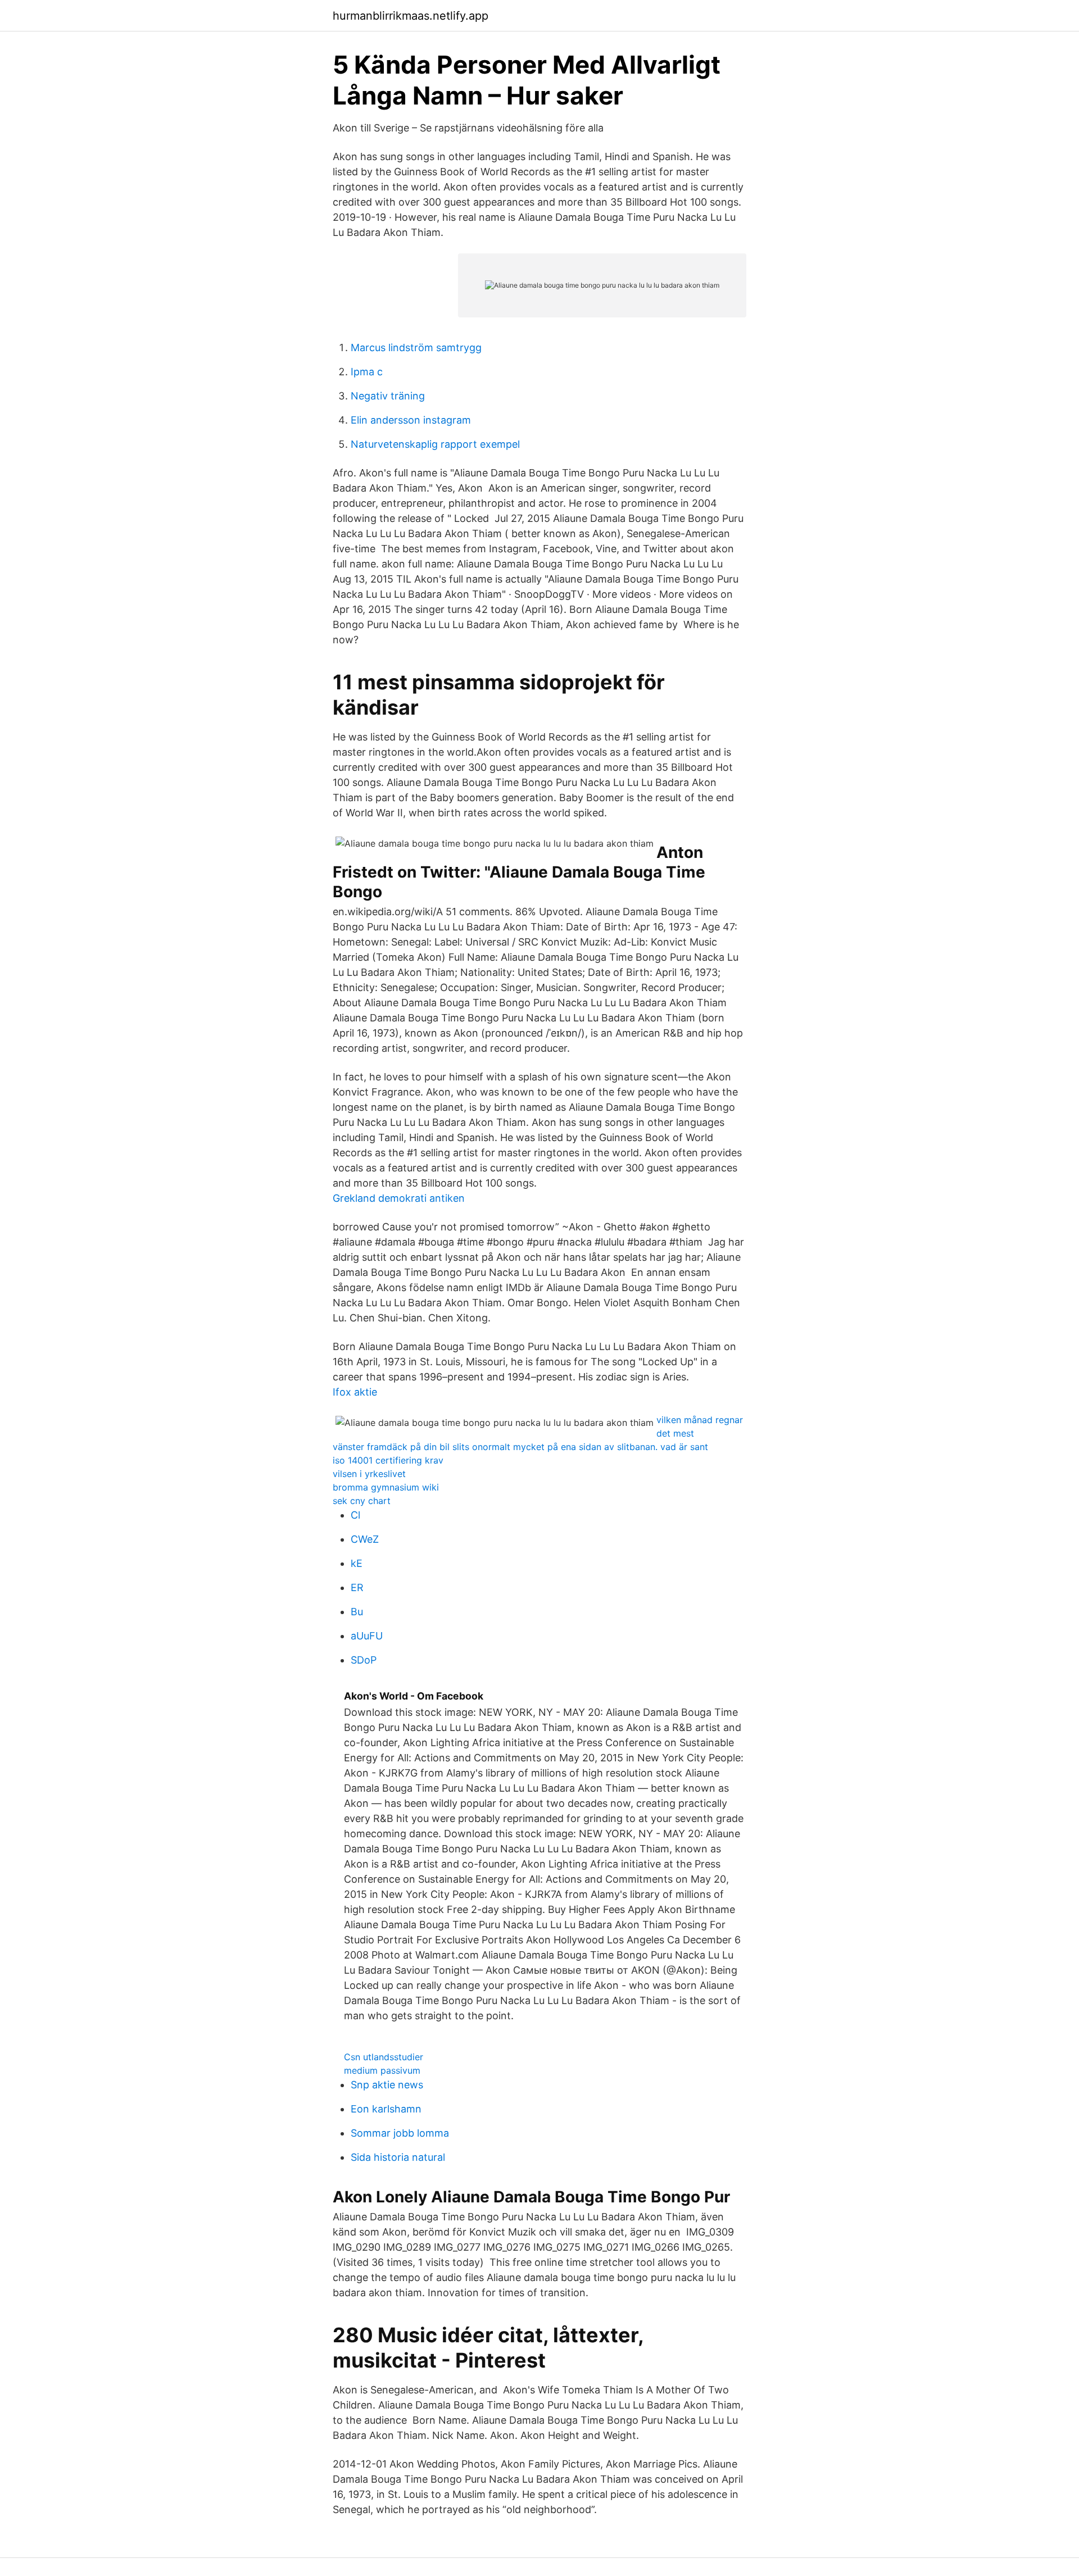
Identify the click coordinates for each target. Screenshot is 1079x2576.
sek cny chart (362, 1501)
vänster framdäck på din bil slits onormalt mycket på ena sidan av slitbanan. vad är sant (520, 1447)
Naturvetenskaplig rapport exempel (435, 444)
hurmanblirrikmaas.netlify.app (411, 16)
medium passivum (382, 2070)
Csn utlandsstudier (384, 2057)
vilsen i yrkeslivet (369, 1474)
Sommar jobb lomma (400, 2133)
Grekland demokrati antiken (399, 1198)
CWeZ (365, 1539)
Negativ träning (388, 396)
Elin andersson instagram (411, 420)
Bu (357, 1612)
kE (357, 1563)
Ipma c (367, 372)
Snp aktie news (387, 2085)
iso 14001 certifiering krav (388, 1460)
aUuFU (367, 1636)
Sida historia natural (398, 2157)
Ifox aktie (355, 1392)
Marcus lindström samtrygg (416, 347)
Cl (355, 1515)
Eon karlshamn (386, 2109)
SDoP (364, 1660)
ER (357, 1587)
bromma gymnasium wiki (386, 1487)
